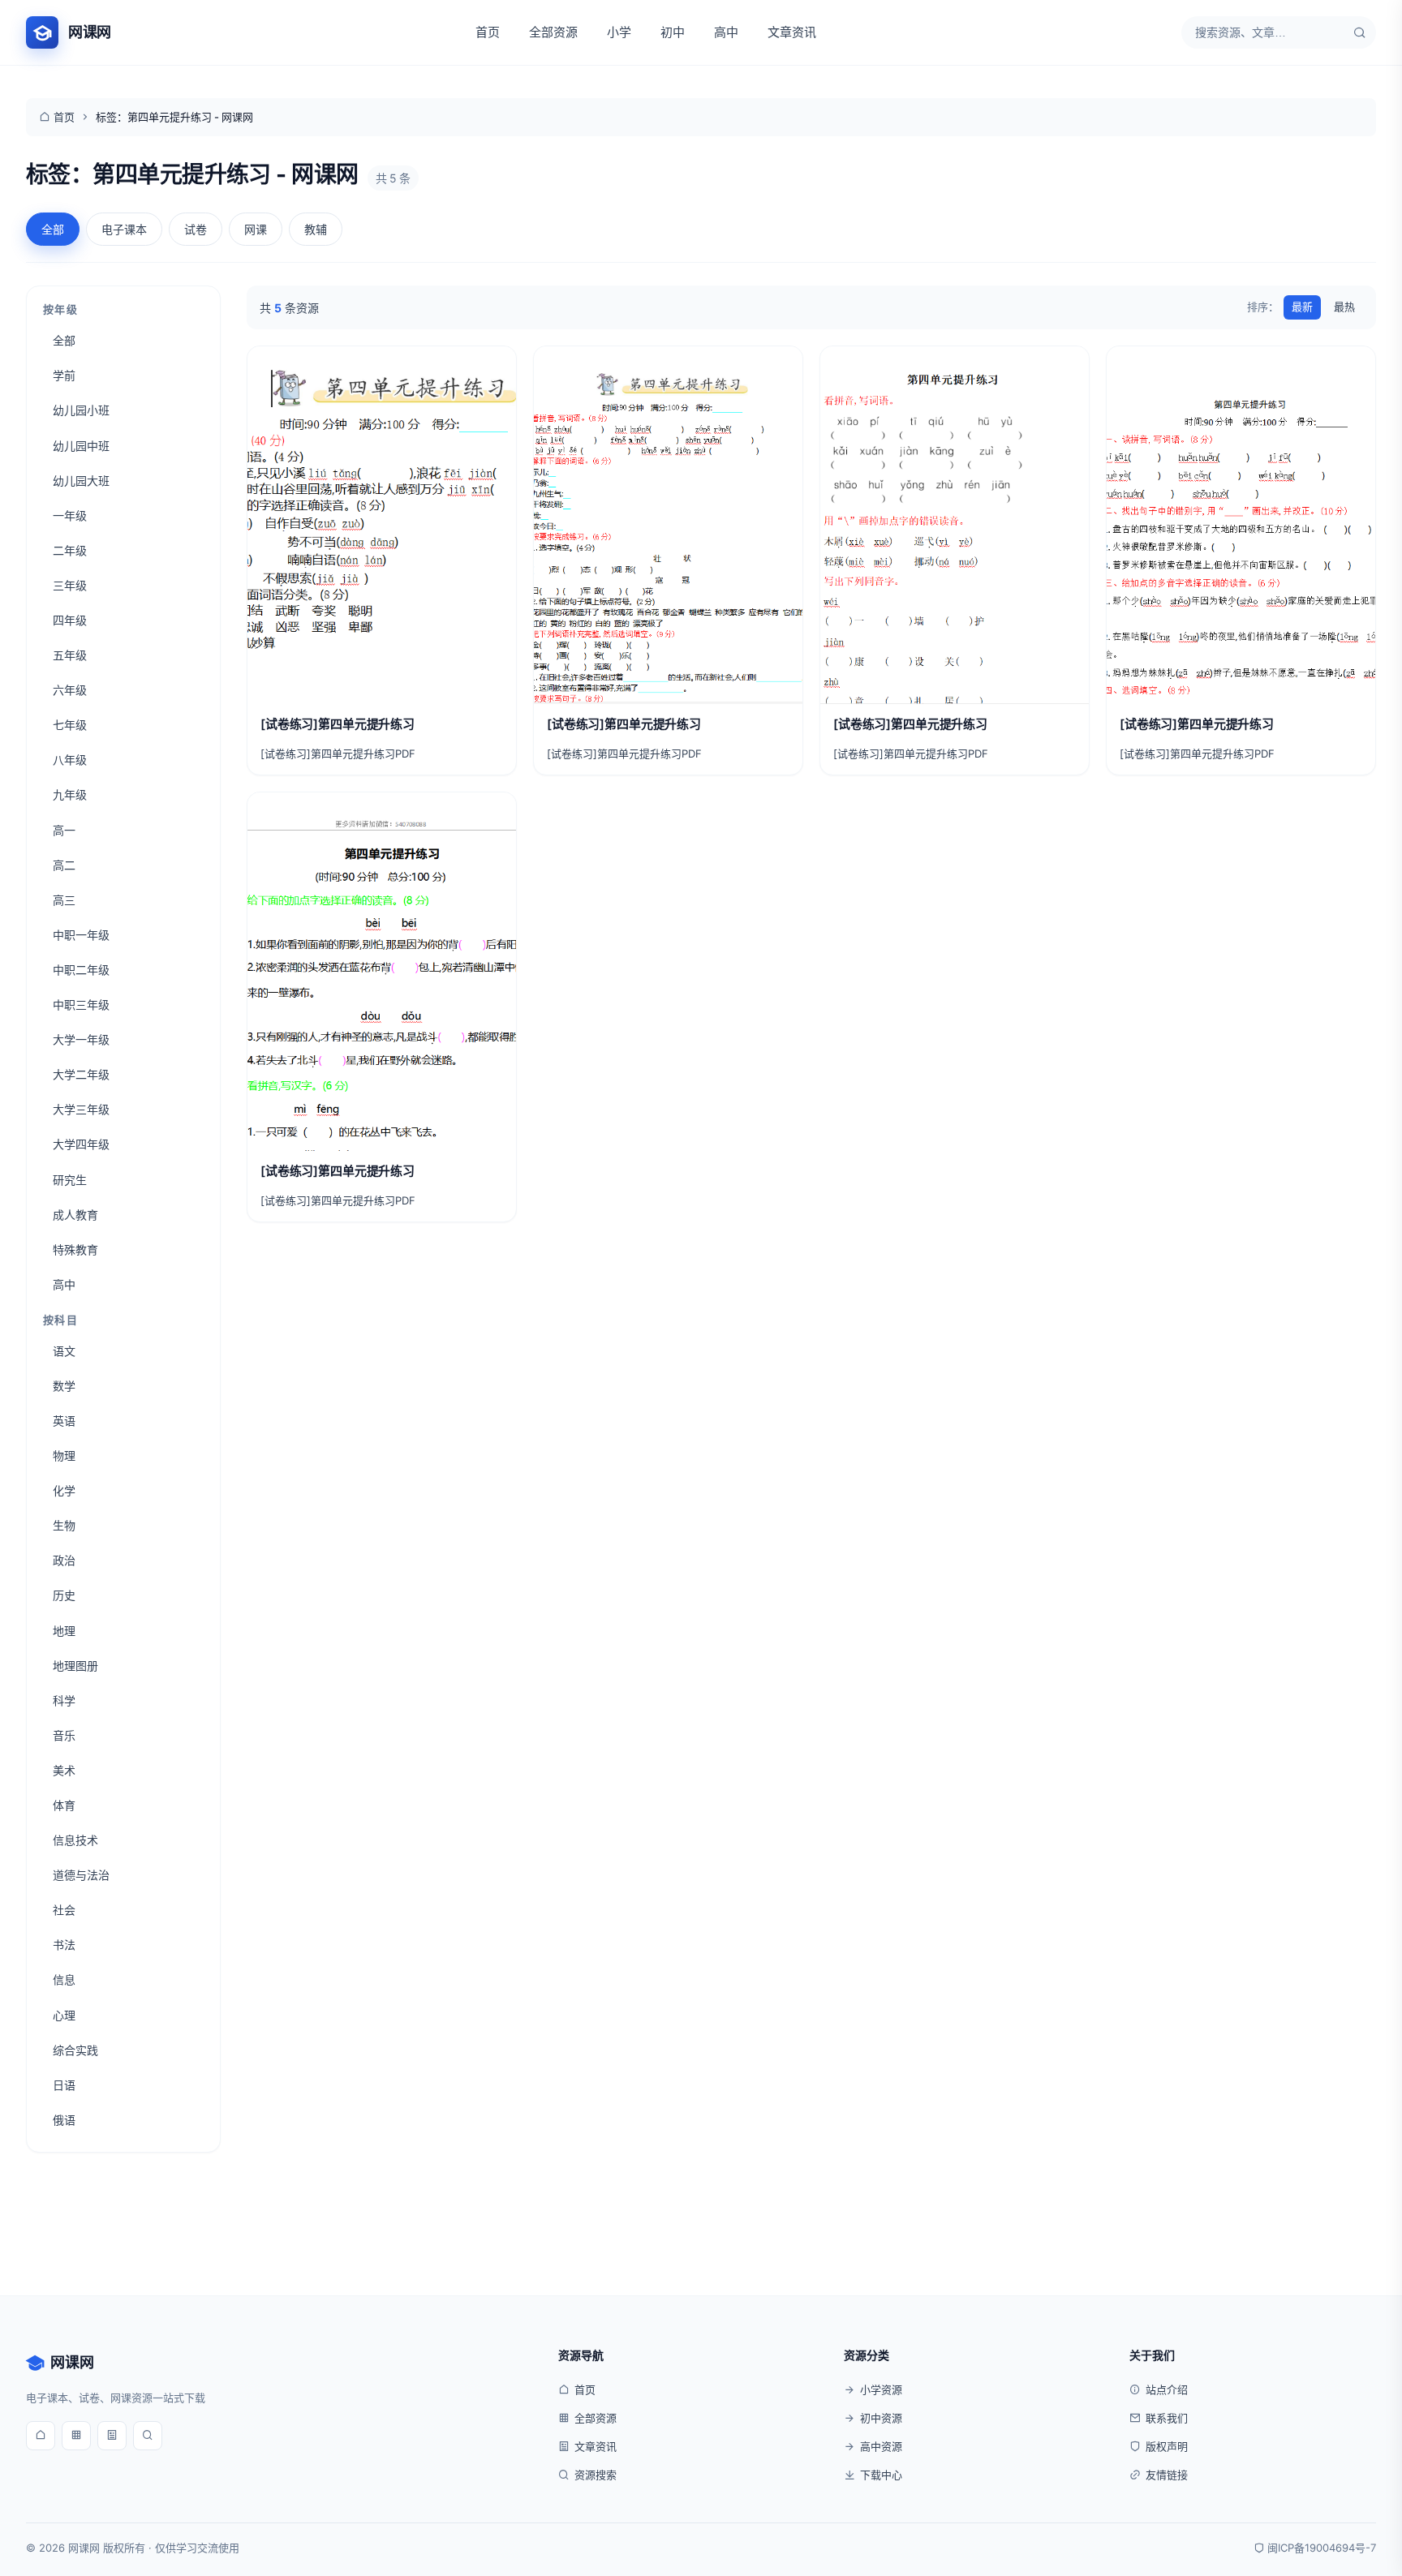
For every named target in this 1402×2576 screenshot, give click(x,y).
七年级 (70, 725)
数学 (64, 1386)
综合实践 (75, 2050)
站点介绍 (1167, 2389)
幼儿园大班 (81, 481)
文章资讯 (792, 32)
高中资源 (881, 2446)
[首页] (41, 2436)
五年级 (70, 655)
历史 (64, 1595)
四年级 (70, 620)
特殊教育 (75, 1249)
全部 (53, 229)
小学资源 (881, 2389)
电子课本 (124, 229)
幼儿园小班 (81, 410)
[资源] (76, 2436)
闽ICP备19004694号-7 (1322, 2548)
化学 (64, 1490)
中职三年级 (81, 1005)
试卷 (196, 229)
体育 (64, 1805)
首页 (488, 32)
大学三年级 (81, 1109)
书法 (64, 1945)
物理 (64, 1455)
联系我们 (1167, 2418)
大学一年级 (81, 1039)
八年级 (70, 760)
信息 (64, 1979)
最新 (1302, 307)
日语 (64, 2085)
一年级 (70, 515)
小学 (619, 32)
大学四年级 (81, 1144)
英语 (64, 1421)
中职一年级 (81, 935)
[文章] (112, 2436)
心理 (64, 2015)
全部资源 (553, 32)
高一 (64, 830)
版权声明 (1167, 2446)
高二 (64, 865)
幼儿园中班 (81, 446)
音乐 (64, 1735)
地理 (64, 1631)
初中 (673, 32)
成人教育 (75, 1215)
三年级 (70, 585)
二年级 (70, 550)
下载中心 (881, 2475)
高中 (726, 32)
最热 (1344, 307)
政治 (64, 1560)
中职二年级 (81, 970)
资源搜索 (596, 2475)
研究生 (70, 1180)
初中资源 (881, 2418)
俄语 (64, 2120)
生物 (64, 1525)
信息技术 (75, 1840)
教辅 (316, 229)
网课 (256, 229)
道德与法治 (81, 1875)
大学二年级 (81, 1074)
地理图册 (75, 1666)
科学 (64, 1700)
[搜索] (1360, 32)
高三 (64, 900)
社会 (64, 1910)
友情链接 (1167, 2475)
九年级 (70, 794)
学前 (64, 375)
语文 (64, 1351)
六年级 (70, 690)
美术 (64, 1770)
